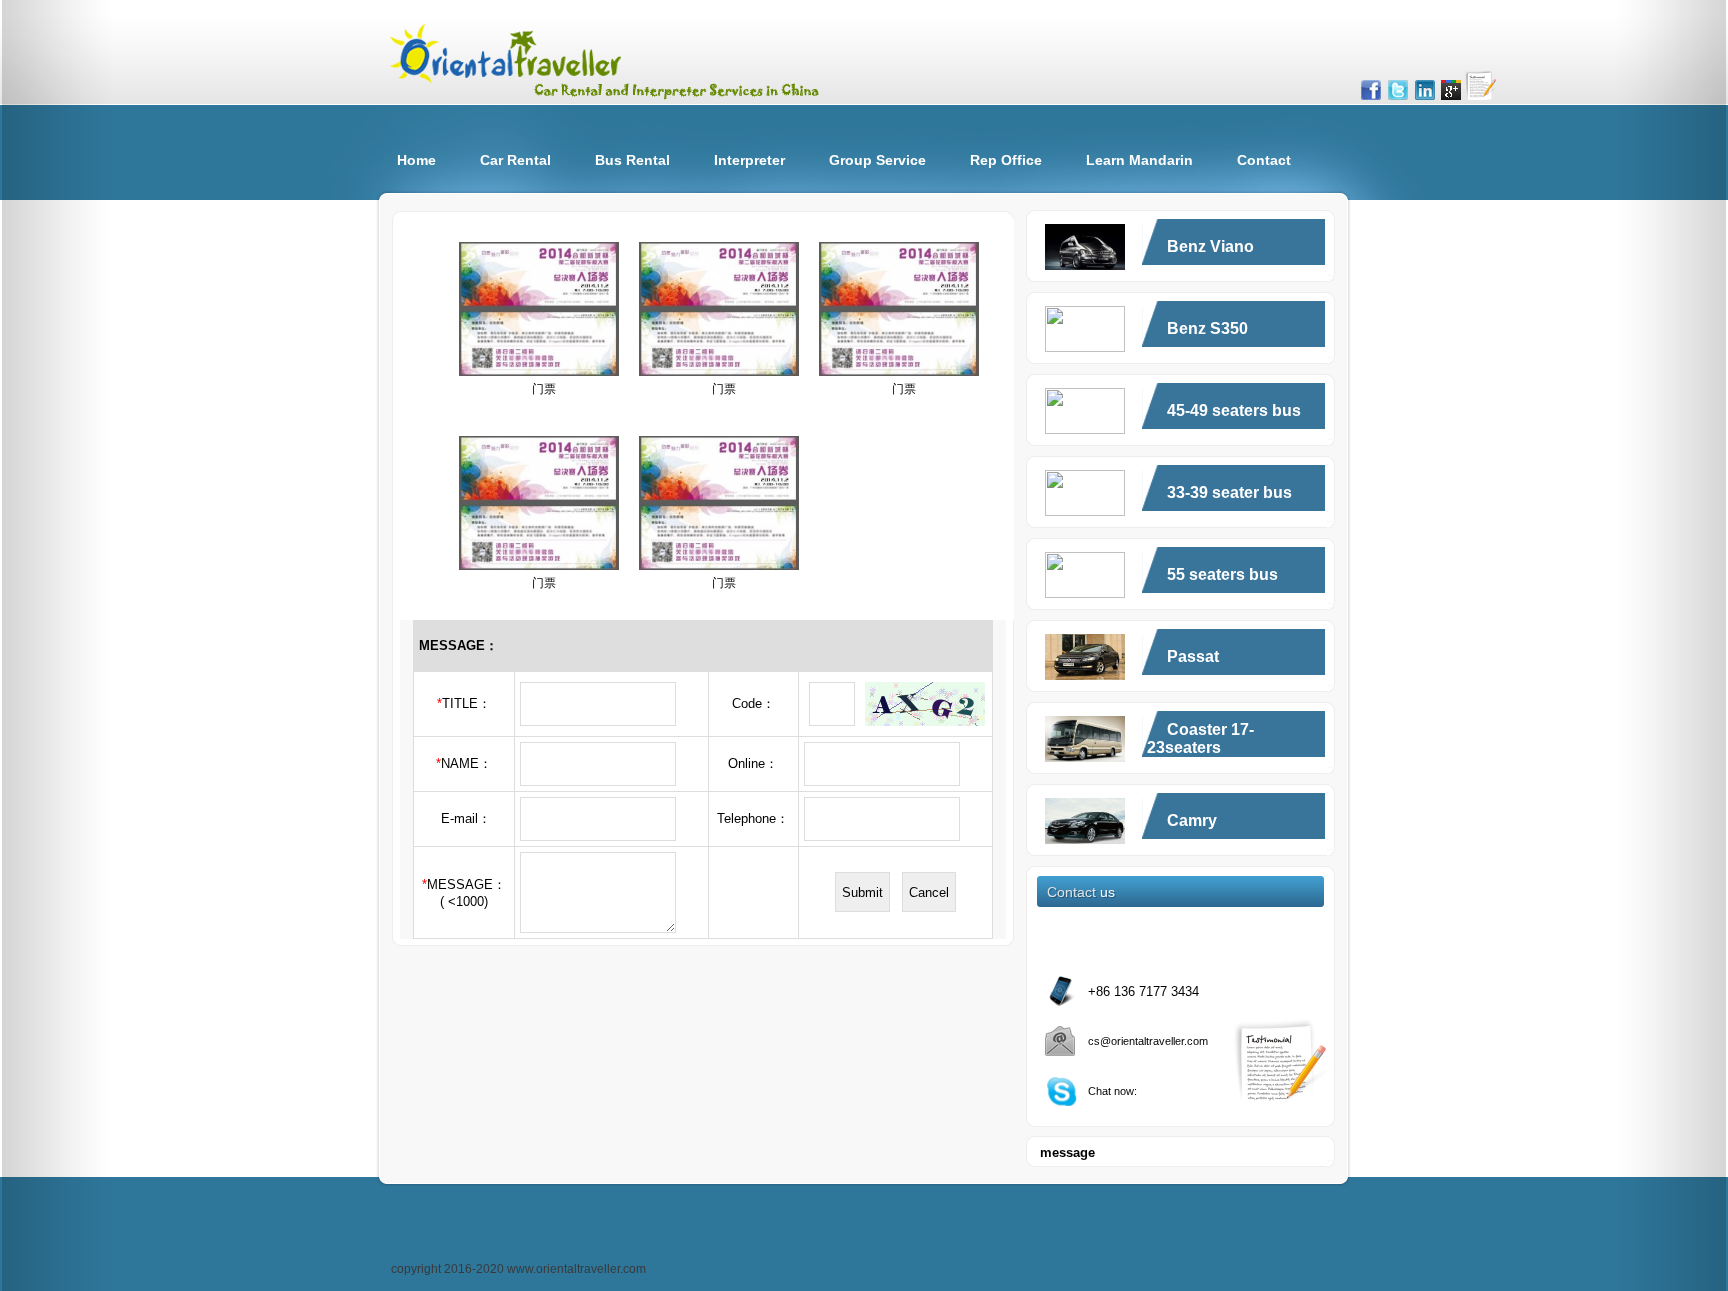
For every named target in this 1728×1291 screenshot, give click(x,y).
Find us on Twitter (1398, 90)
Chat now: (1112, 1091)
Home (416, 160)
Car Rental (515, 160)
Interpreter (749, 160)
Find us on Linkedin (1425, 90)
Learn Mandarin (1139, 160)
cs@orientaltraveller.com (1148, 1041)
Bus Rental (632, 160)
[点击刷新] (925, 704)
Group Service (877, 160)
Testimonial (1481, 85)
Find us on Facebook (1371, 90)
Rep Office (1006, 160)
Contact (1264, 160)
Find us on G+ (1451, 90)
